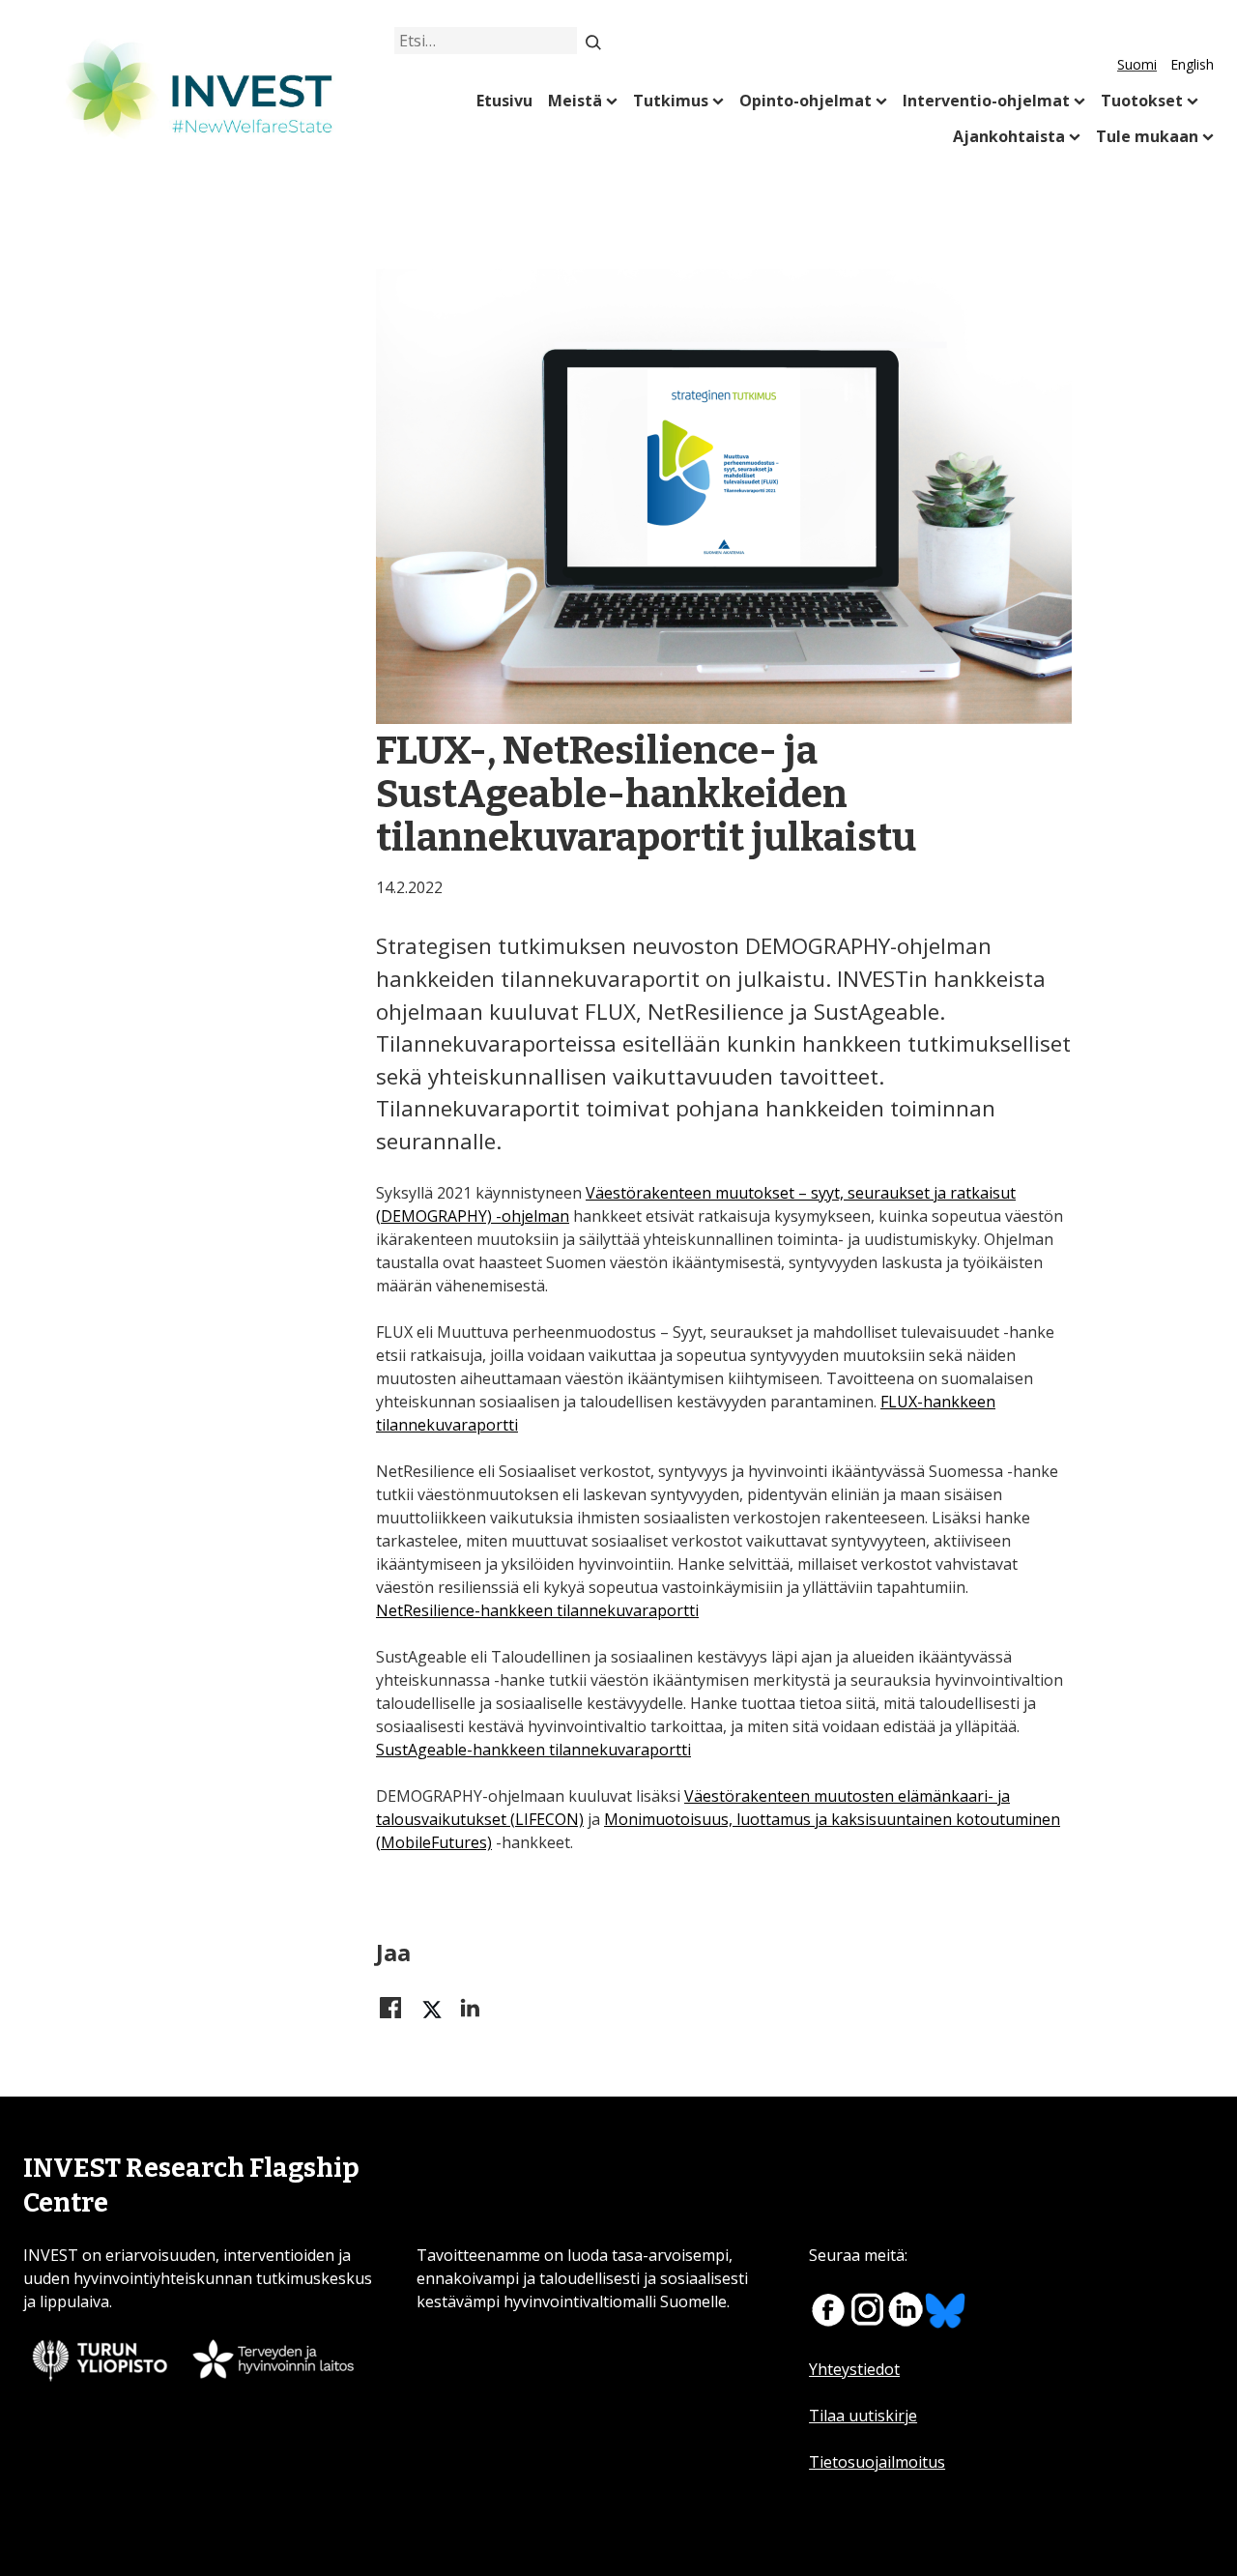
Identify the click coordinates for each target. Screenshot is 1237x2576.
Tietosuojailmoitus (877, 2462)
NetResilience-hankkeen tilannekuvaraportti (537, 1610)
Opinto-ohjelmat (805, 101)
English (1192, 64)
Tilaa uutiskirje (863, 2416)
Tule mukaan (1147, 136)
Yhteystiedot (854, 2369)
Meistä (575, 101)
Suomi (1137, 64)
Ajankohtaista (1009, 136)
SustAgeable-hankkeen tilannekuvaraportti (533, 1750)
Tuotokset (1142, 101)
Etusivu (504, 101)
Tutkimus (671, 101)
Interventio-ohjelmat (986, 101)
